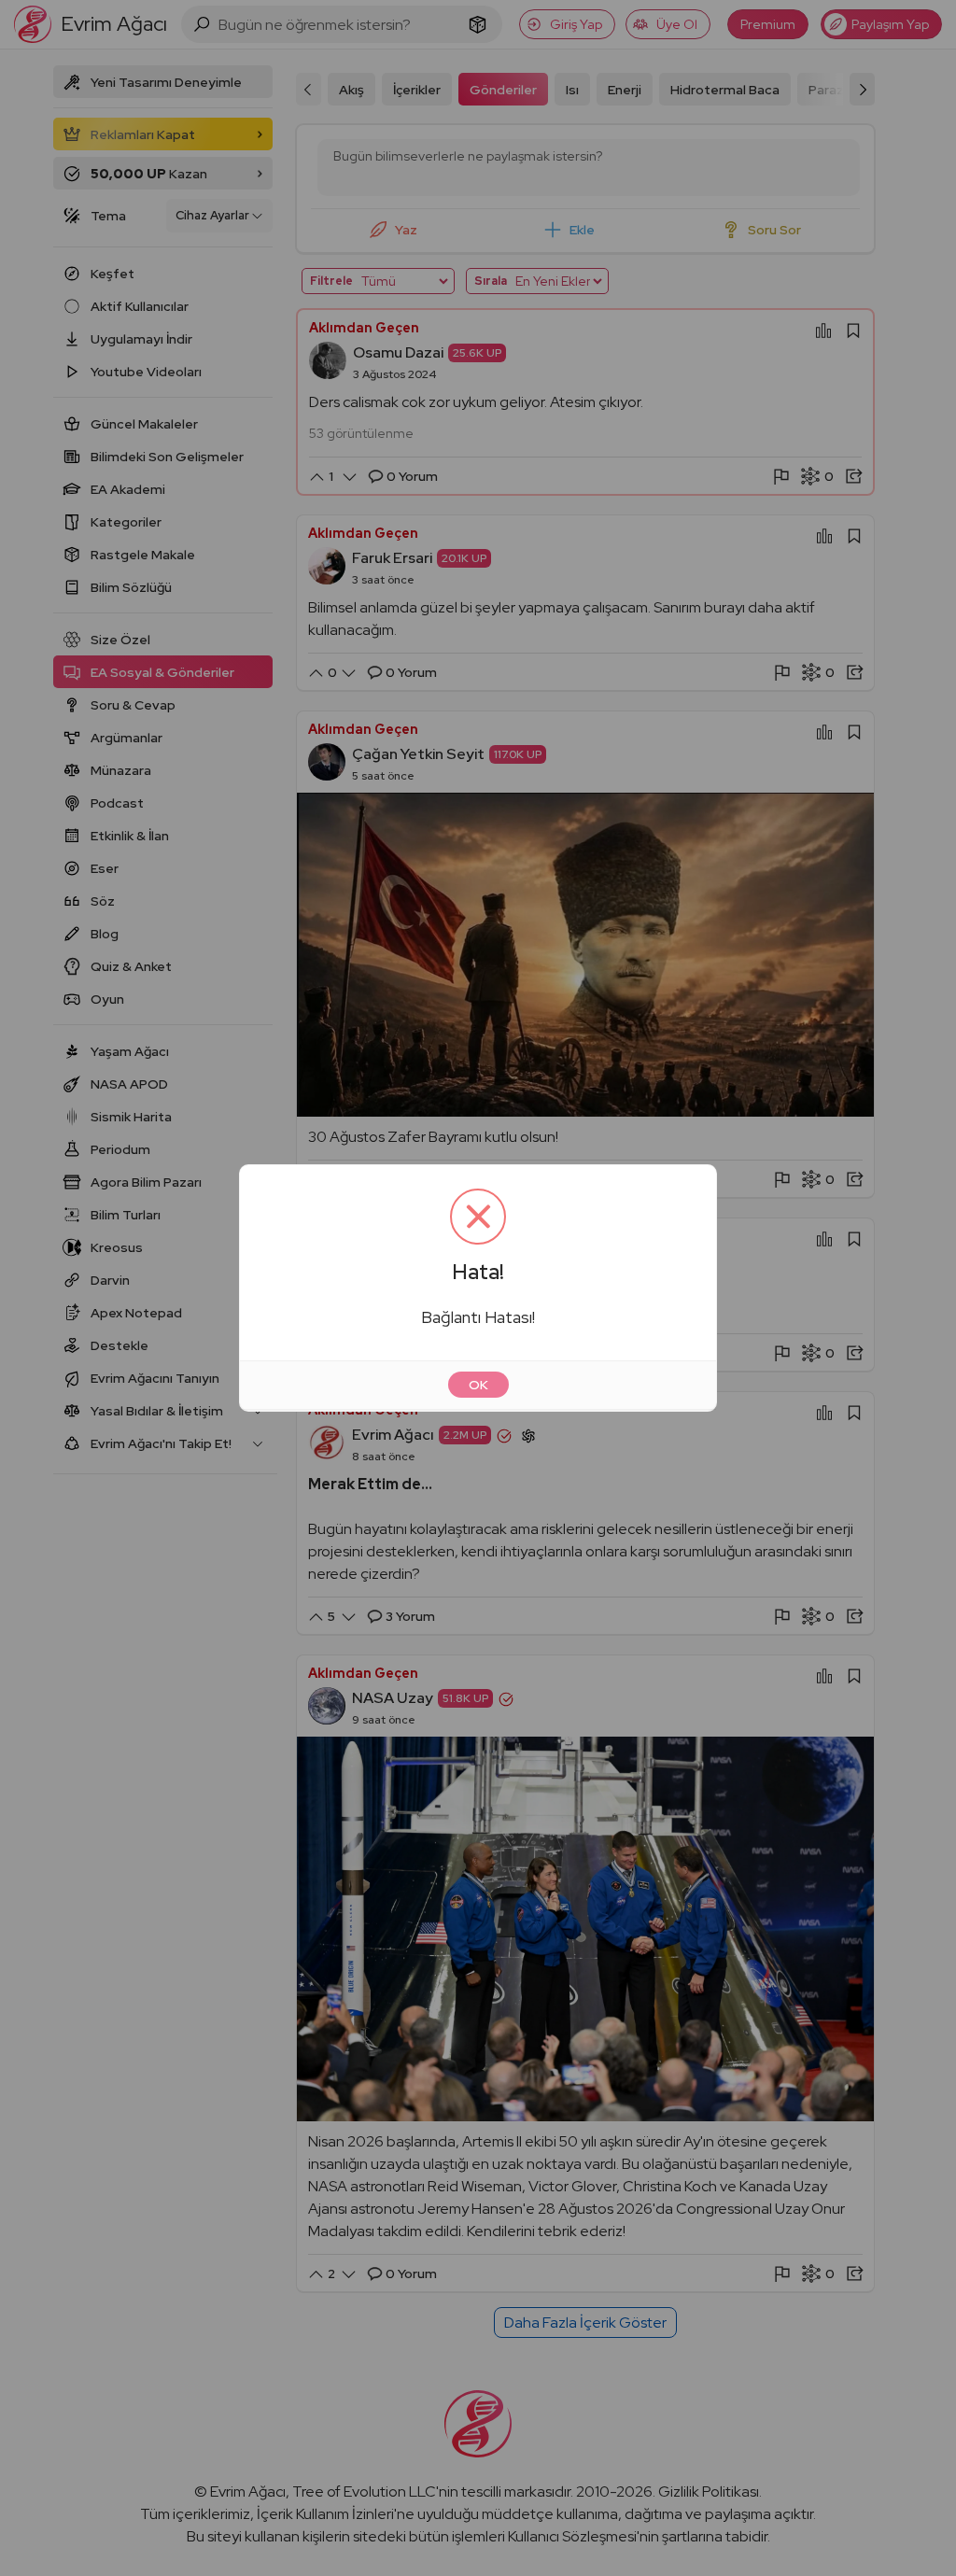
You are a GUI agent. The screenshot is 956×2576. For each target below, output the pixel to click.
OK (478, 1385)
